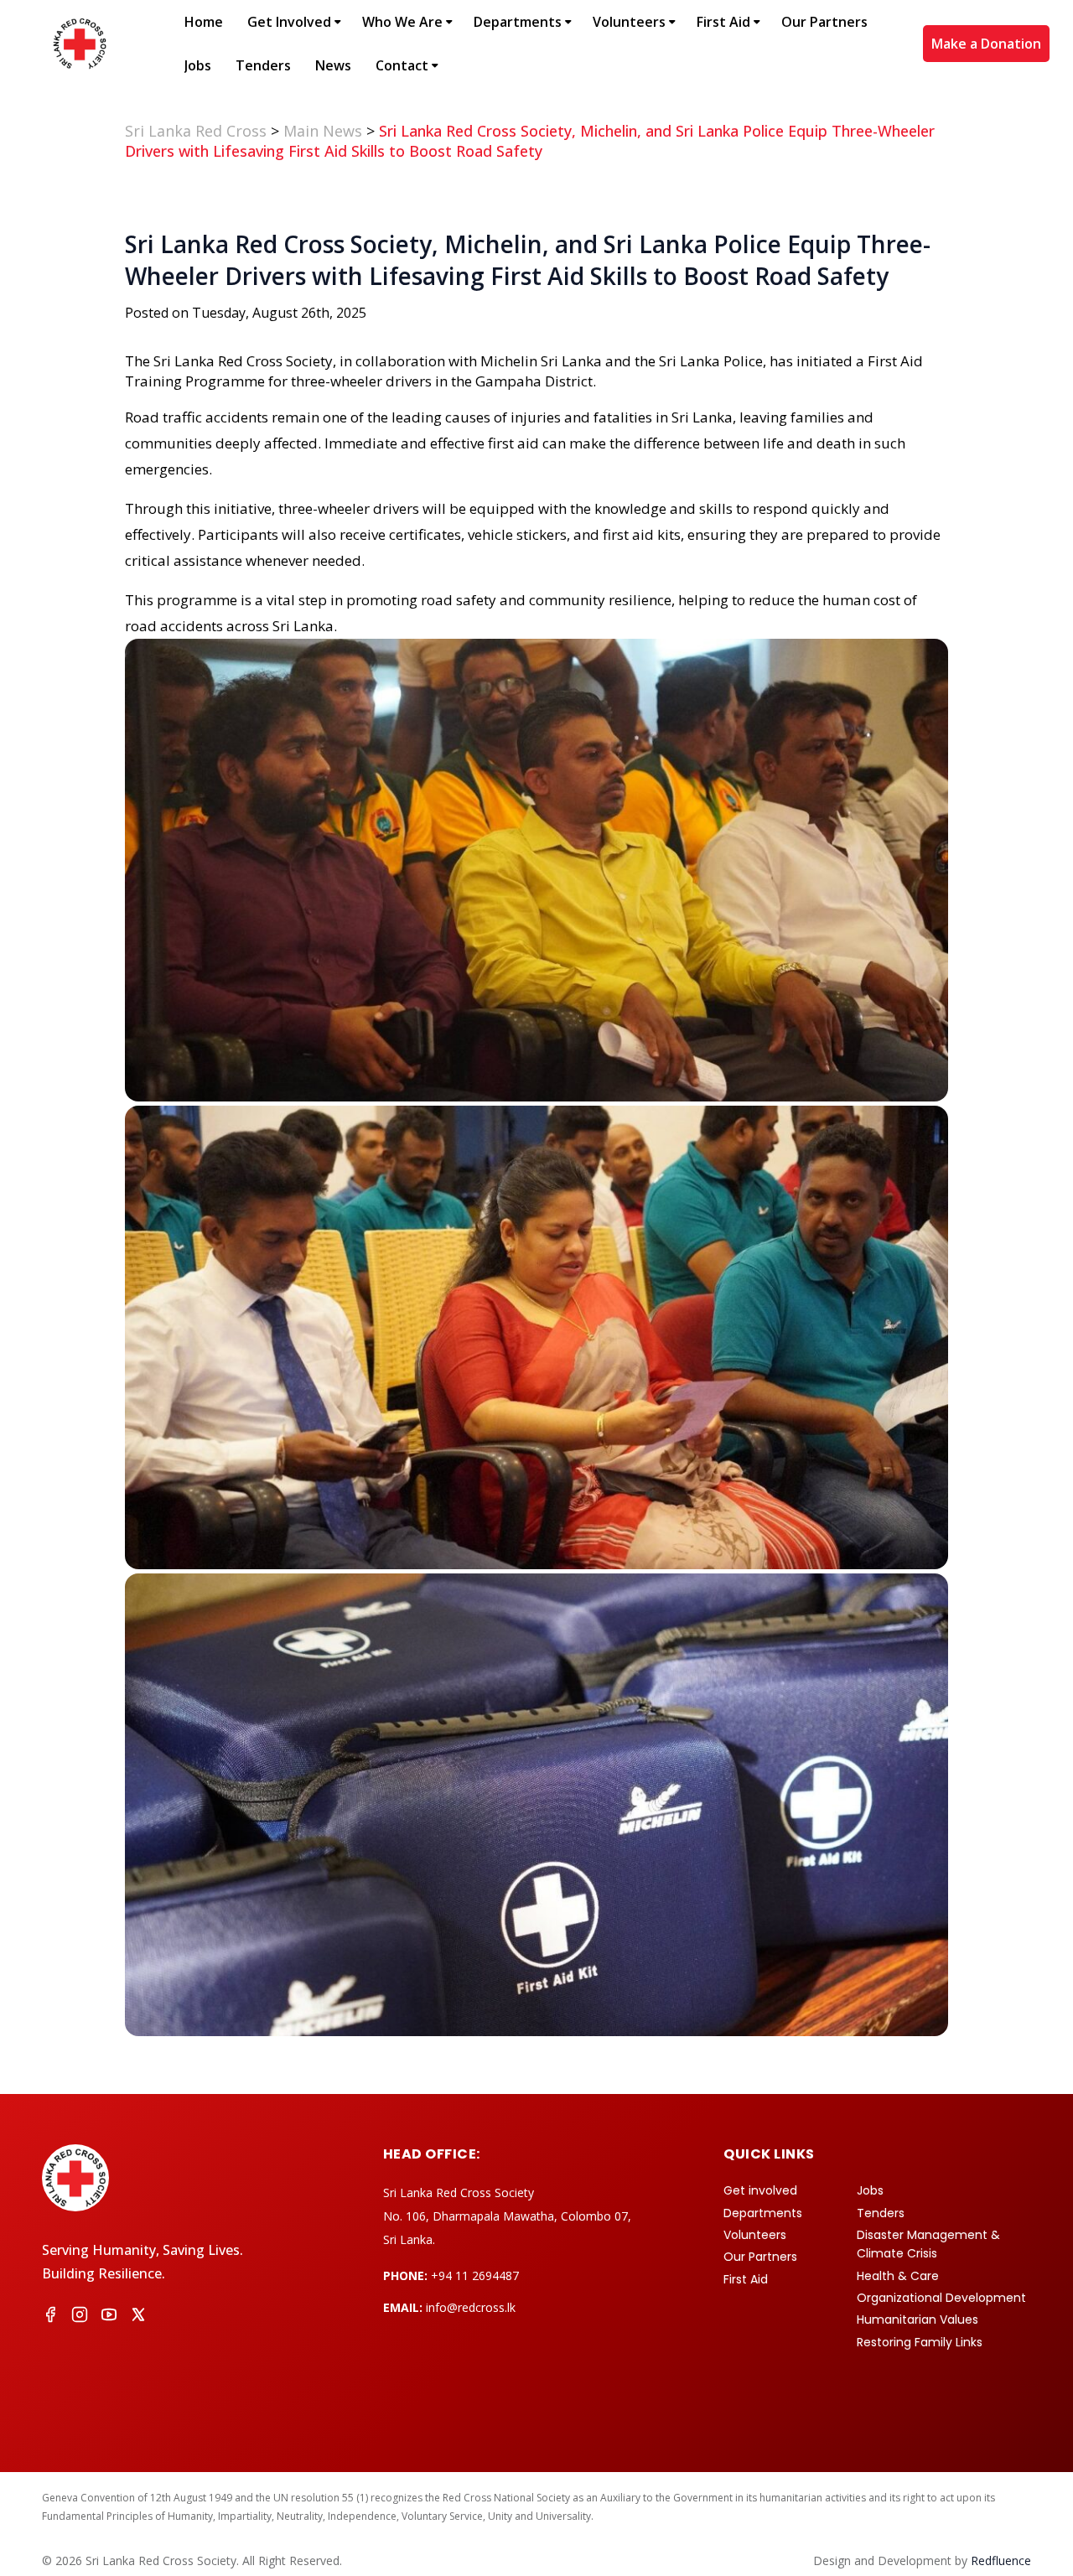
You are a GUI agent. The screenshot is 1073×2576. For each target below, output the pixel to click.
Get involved (760, 2190)
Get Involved (289, 22)
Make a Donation (986, 44)
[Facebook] (50, 2317)
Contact (402, 65)
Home (204, 22)
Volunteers (629, 22)
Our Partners (824, 22)
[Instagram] (80, 2317)
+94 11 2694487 (475, 2275)
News (333, 65)
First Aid (723, 22)
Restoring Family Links (920, 2342)
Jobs (198, 65)
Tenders (263, 65)
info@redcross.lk (471, 2307)
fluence (1001, 2560)
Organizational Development (941, 2298)
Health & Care (898, 2276)
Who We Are (402, 22)
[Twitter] (138, 2317)
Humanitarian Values (917, 2319)
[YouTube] (109, 2317)
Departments (518, 22)
